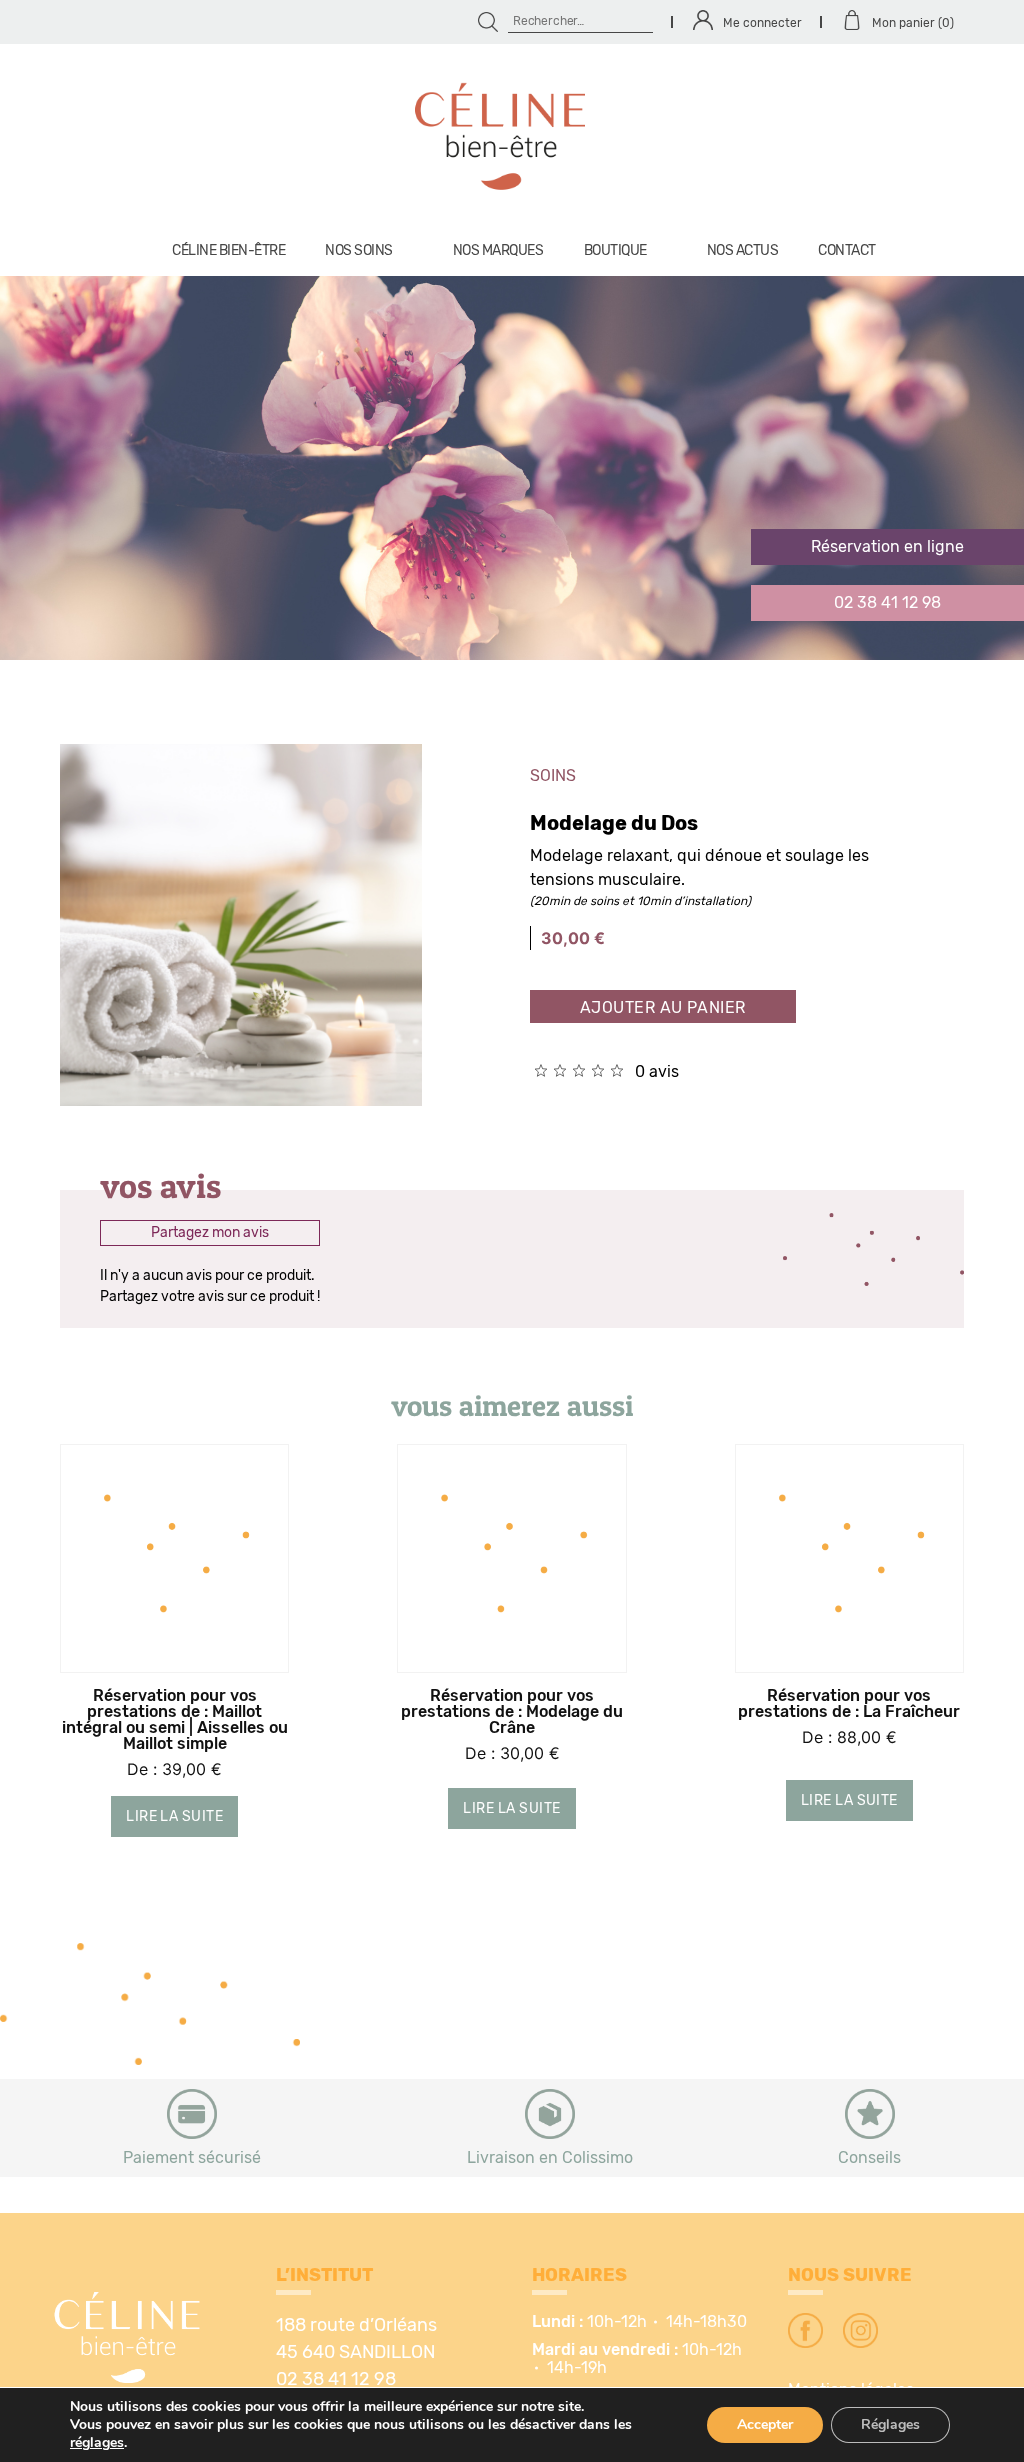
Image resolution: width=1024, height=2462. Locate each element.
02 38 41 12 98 (887, 603)
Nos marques (498, 251)
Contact (847, 251)
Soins (553, 776)
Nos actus (743, 251)
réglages (97, 2443)
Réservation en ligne (887, 547)
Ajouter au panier (663, 1008)
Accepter (765, 2424)
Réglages (890, 2424)
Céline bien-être (228, 251)
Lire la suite (174, 1817)
